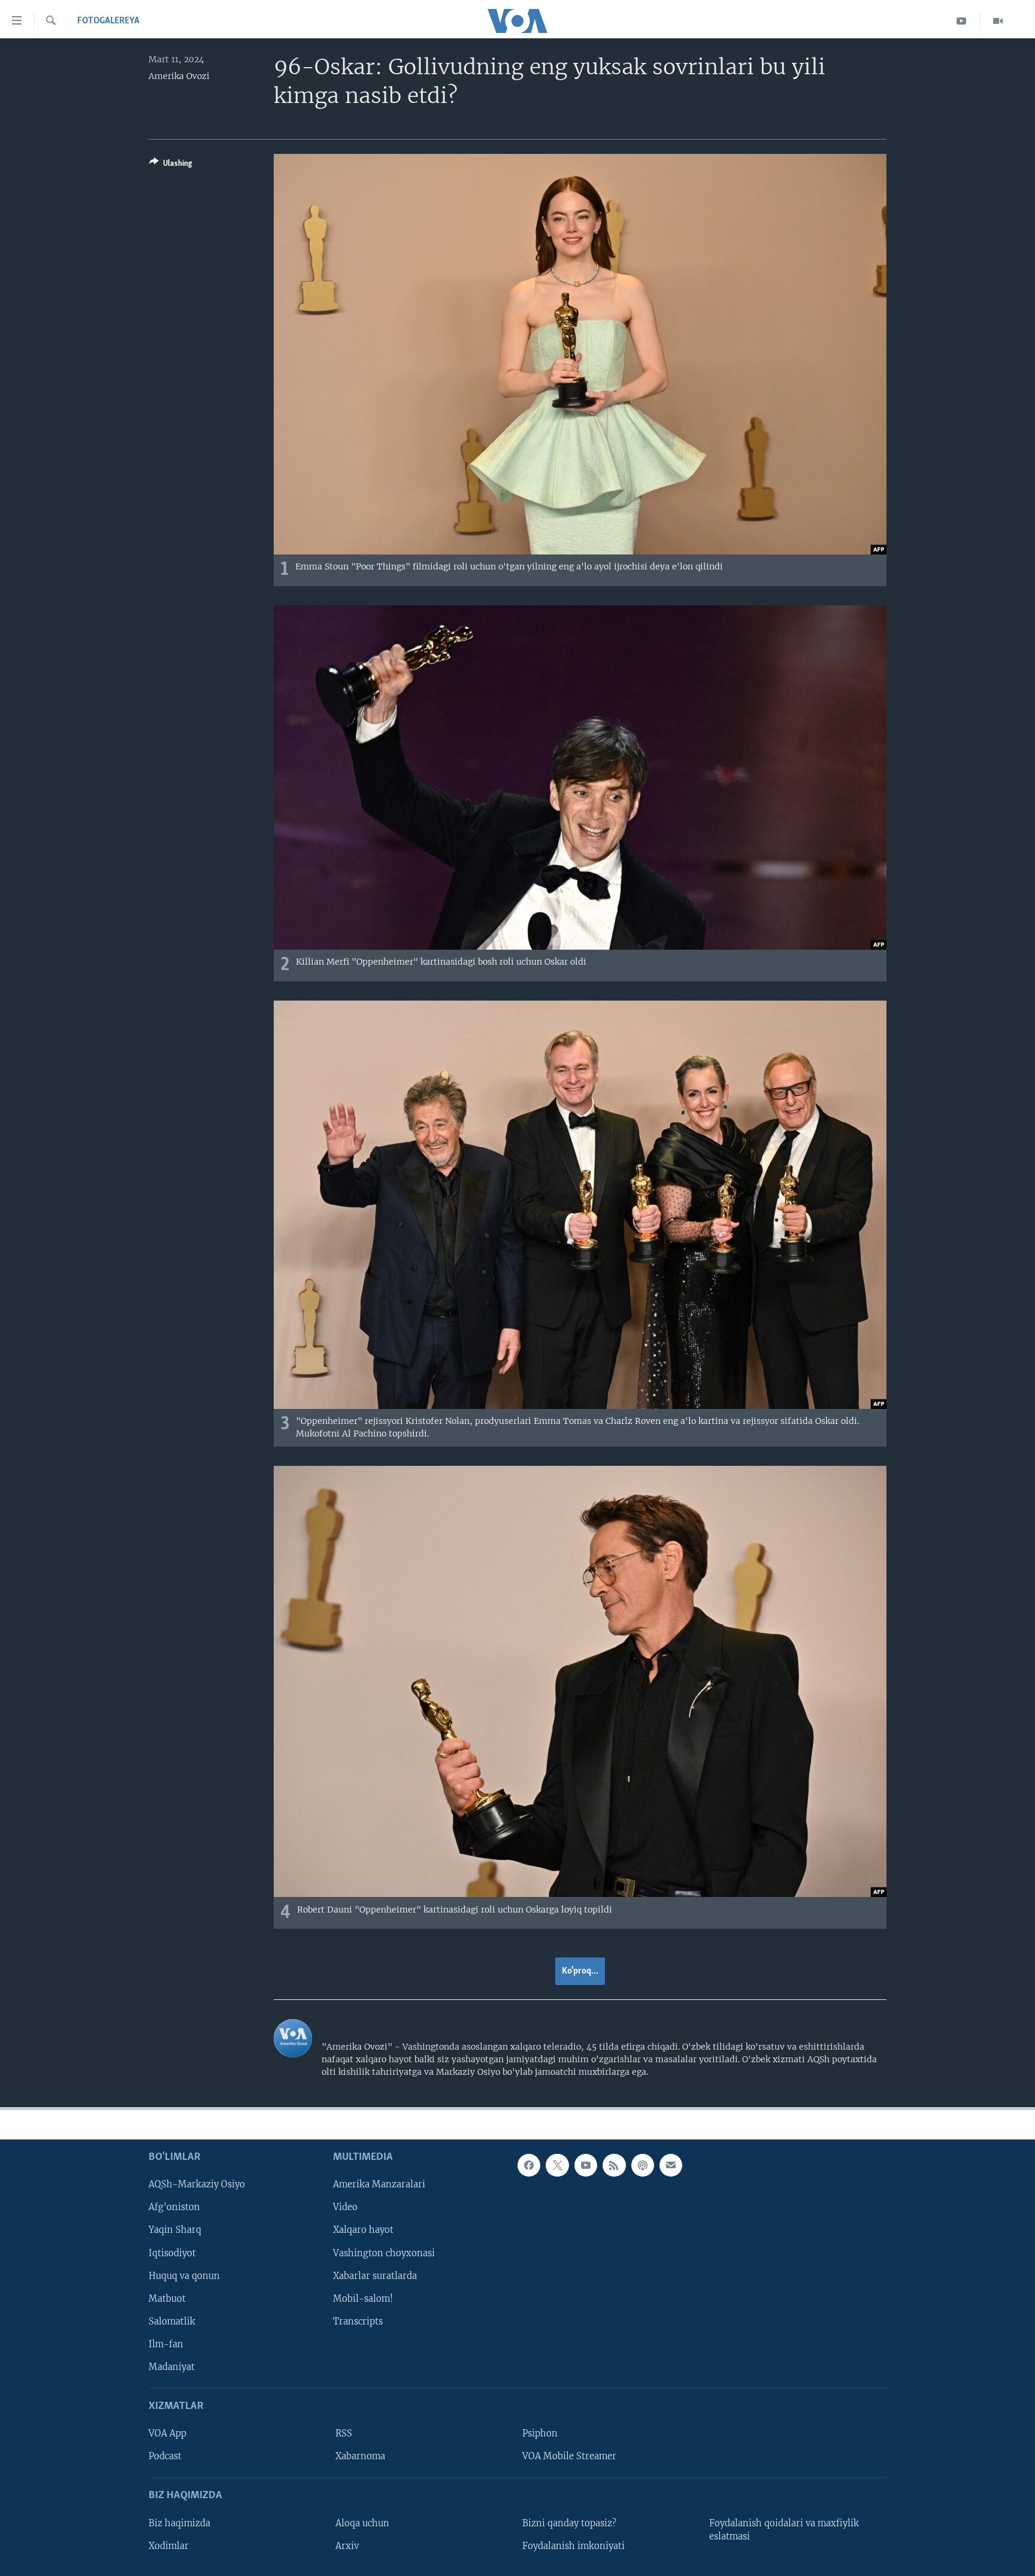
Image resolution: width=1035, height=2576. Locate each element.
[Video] (998, 21)
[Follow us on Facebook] (529, 2165)
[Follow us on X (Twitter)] (557, 2165)
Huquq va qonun (184, 2275)
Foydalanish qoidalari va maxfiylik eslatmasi (784, 2529)
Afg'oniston (174, 2207)
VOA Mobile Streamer (569, 2456)
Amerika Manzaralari (379, 2184)
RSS (344, 2433)
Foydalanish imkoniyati (574, 2545)
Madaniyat (172, 2366)
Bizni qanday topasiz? (569, 2523)
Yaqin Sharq (175, 2230)
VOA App (167, 2433)
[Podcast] (643, 2165)
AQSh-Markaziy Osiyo (197, 2184)
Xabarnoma (360, 2456)
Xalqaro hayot (363, 2230)
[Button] (171, 165)
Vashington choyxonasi (384, 2253)
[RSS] (614, 2165)
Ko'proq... (580, 1971)
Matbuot (167, 2298)
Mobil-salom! (363, 2298)
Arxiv (347, 2545)
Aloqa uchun (362, 2523)
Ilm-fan (166, 2344)
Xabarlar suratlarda (375, 2275)
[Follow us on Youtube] (586, 2165)
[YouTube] (962, 21)
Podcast (165, 2456)
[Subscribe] (671, 2165)
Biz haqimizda (179, 2523)
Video (345, 2207)
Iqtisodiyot (172, 2253)
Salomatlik (172, 2321)
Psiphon (540, 2433)
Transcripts (358, 2321)
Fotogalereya (108, 21)
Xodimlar (169, 2545)
